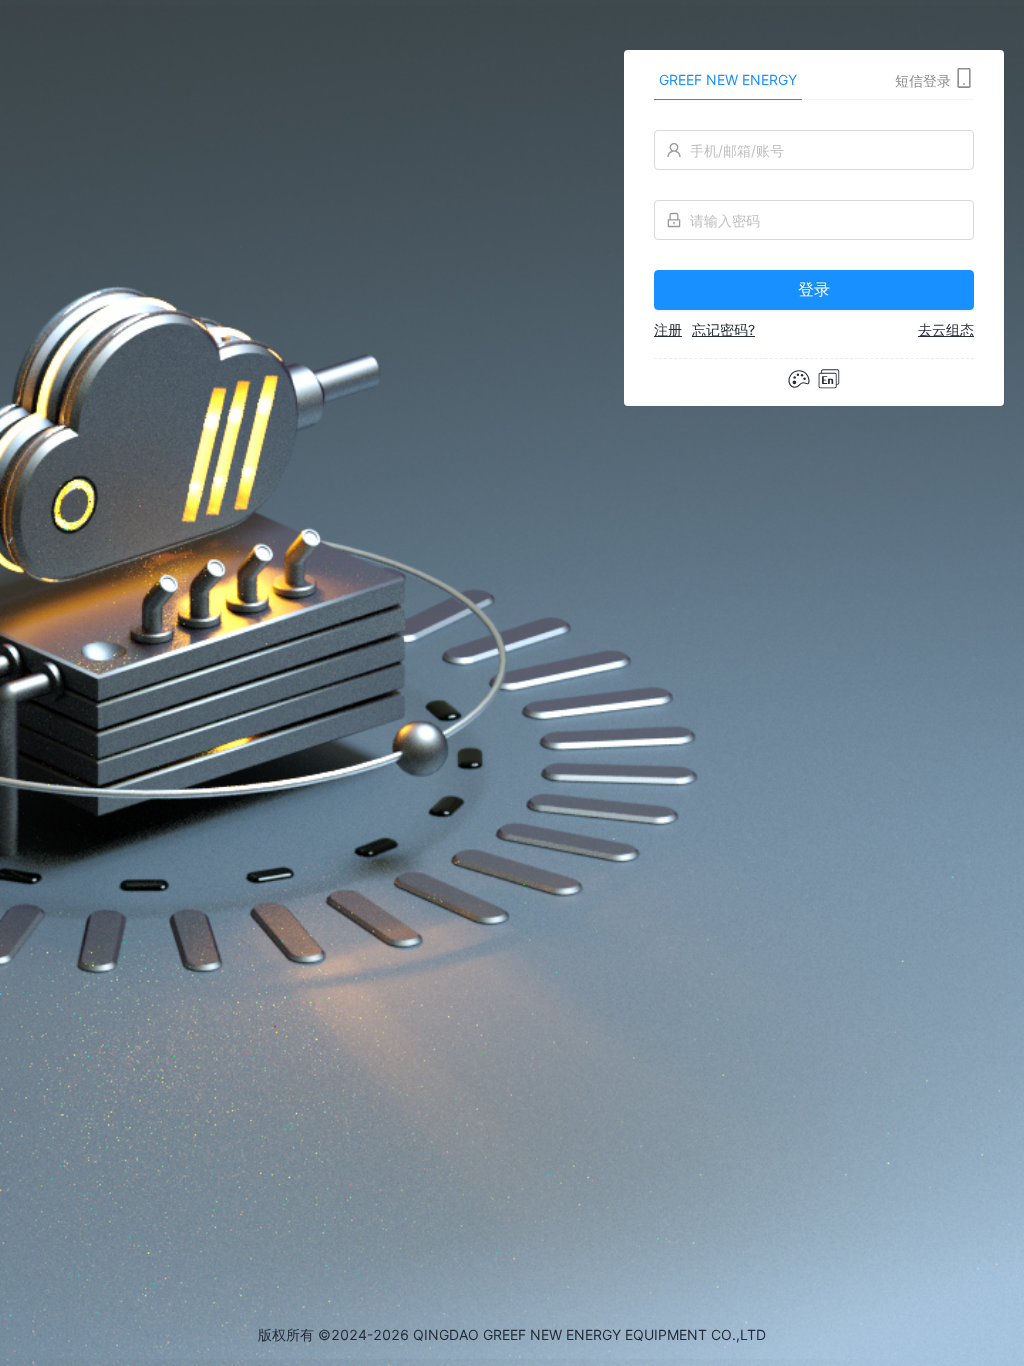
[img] (829, 379)
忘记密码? (723, 329)
